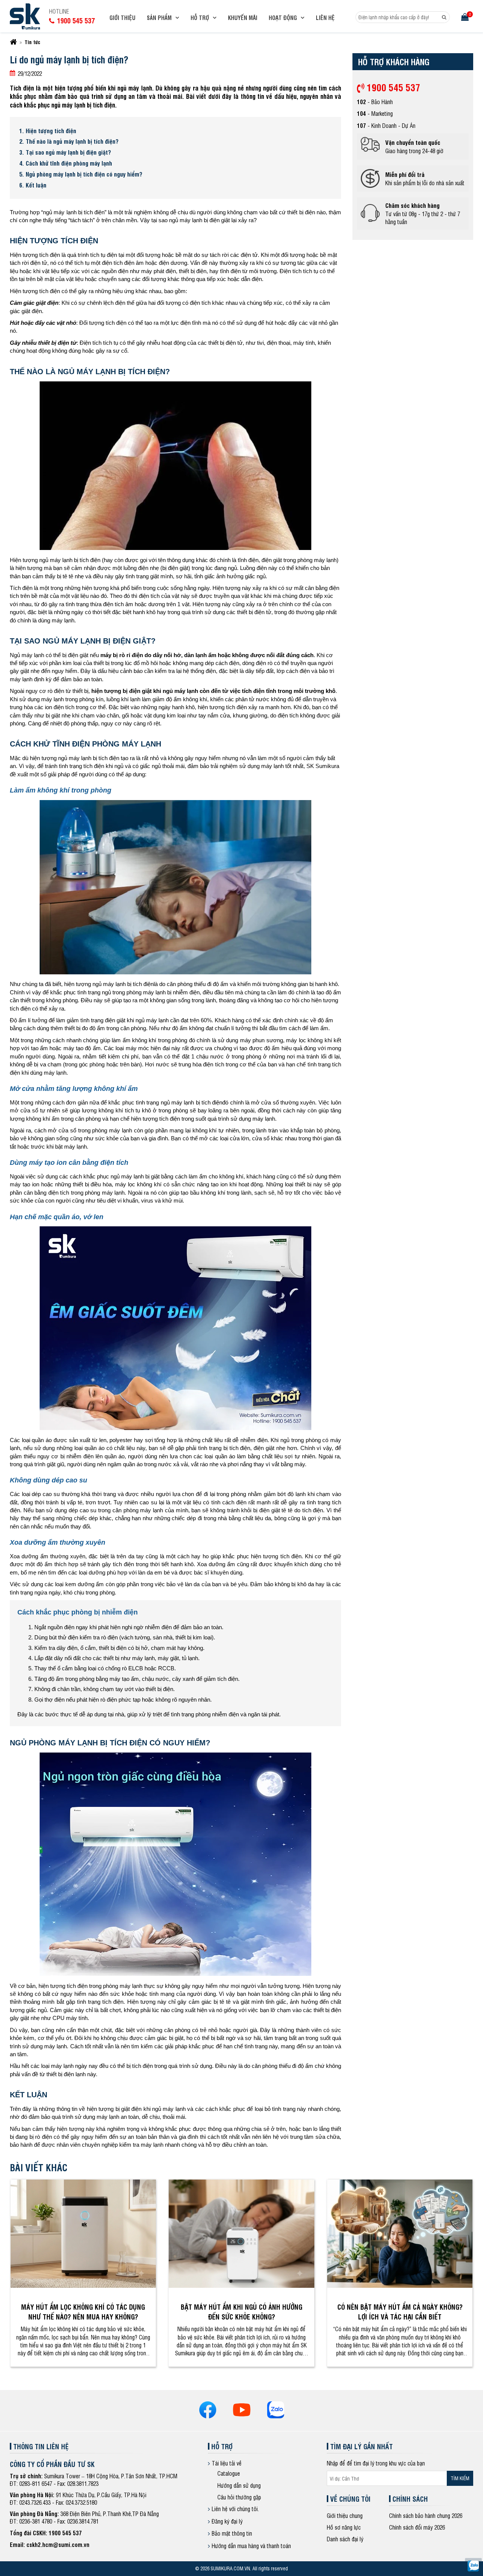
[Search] (444, 17)
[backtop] (473, 1032)
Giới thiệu (122, 18)
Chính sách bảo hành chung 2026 (426, 2515)
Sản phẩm (159, 18)
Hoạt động (283, 18)
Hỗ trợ (200, 18)
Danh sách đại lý (345, 2539)
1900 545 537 (392, 87)
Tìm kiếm (460, 2478)
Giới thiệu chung (345, 2515)
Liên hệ (325, 18)
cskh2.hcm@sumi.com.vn (58, 2545)
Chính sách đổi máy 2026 (417, 2527)
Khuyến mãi (243, 18)
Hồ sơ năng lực (344, 2527)
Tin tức (32, 42)
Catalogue (229, 2473)
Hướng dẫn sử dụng (239, 2485)
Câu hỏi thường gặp (239, 2497)
